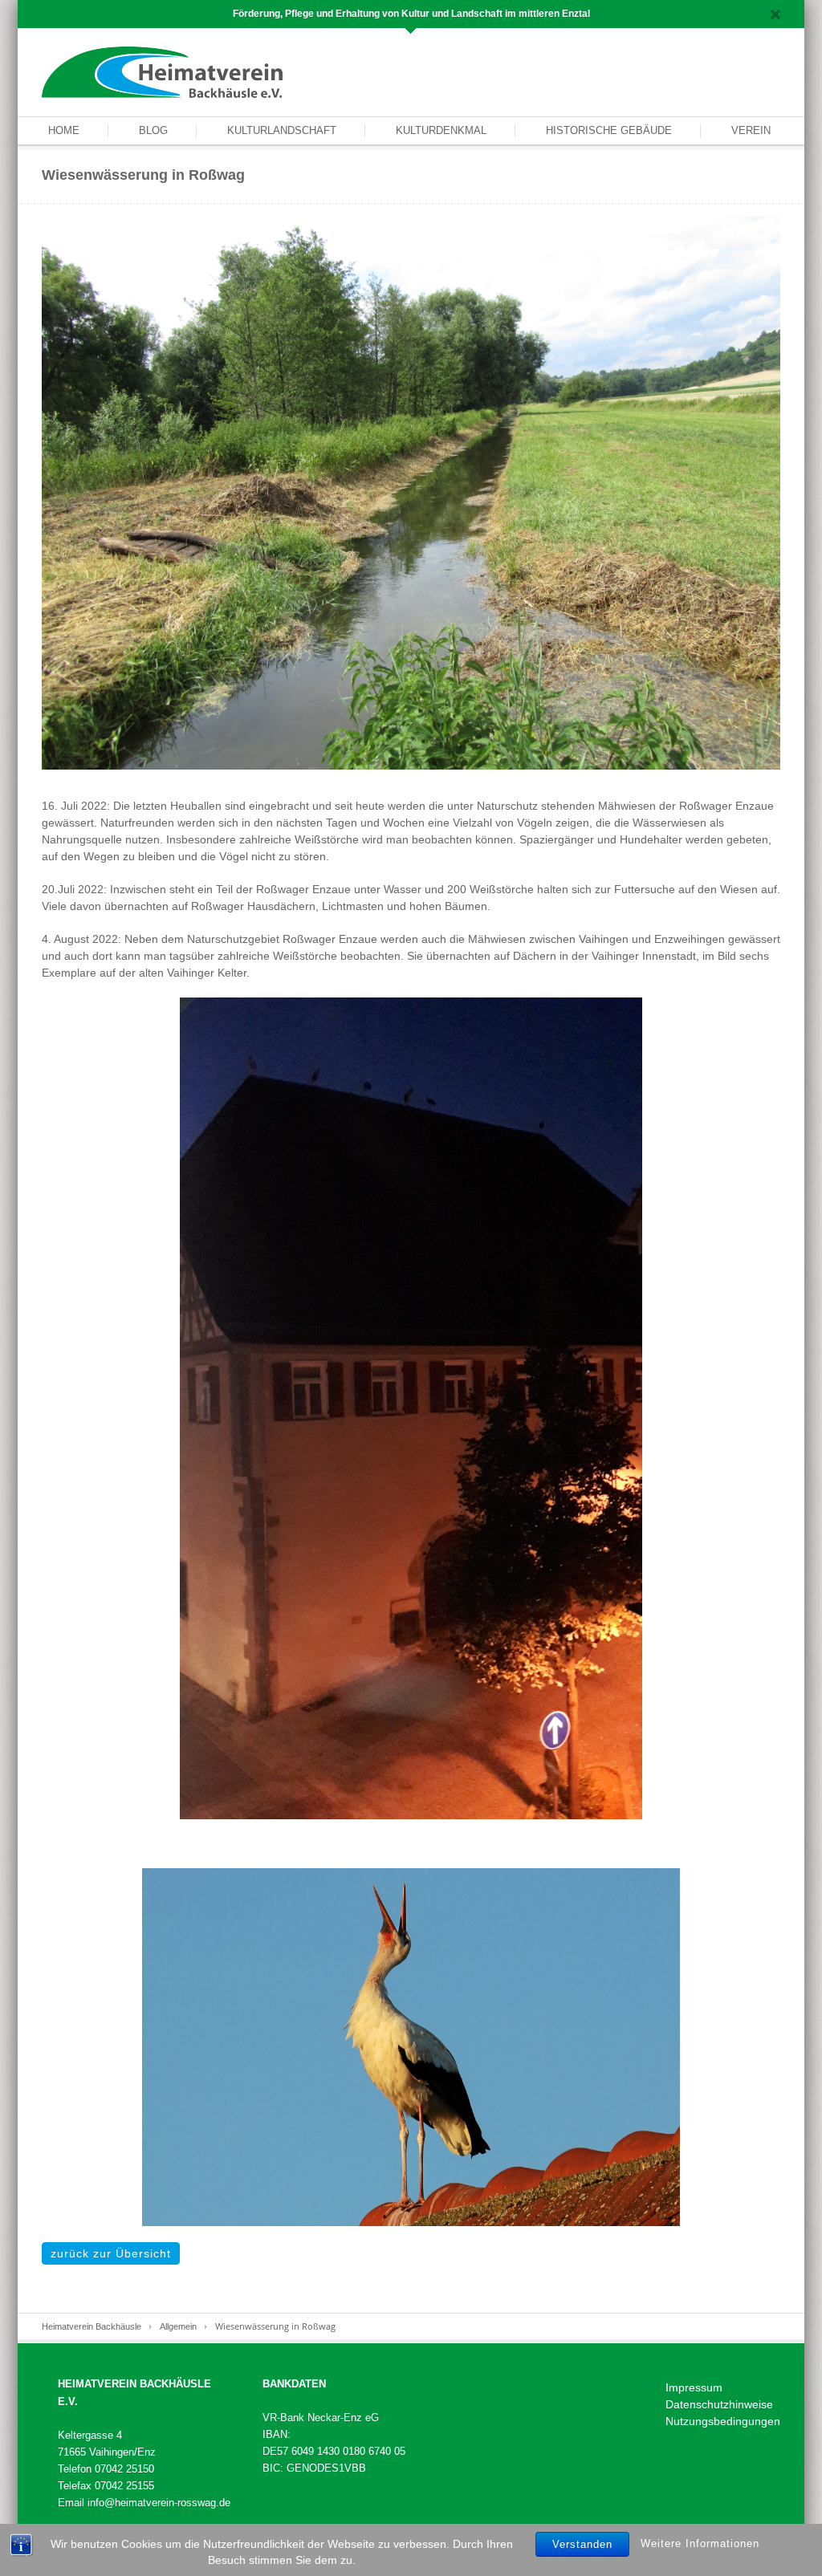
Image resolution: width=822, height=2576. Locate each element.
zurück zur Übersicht (111, 2253)
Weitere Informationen (700, 2543)
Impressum (694, 2387)
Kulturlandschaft (282, 130)
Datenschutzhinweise (719, 2404)
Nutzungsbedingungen (723, 2421)
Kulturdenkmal (441, 130)
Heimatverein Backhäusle (92, 2326)
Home (64, 130)
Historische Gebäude (609, 130)
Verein (751, 130)
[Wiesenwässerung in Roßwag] (411, 492)
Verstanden (582, 2544)
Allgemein (178, 2326)
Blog (153, 130)
